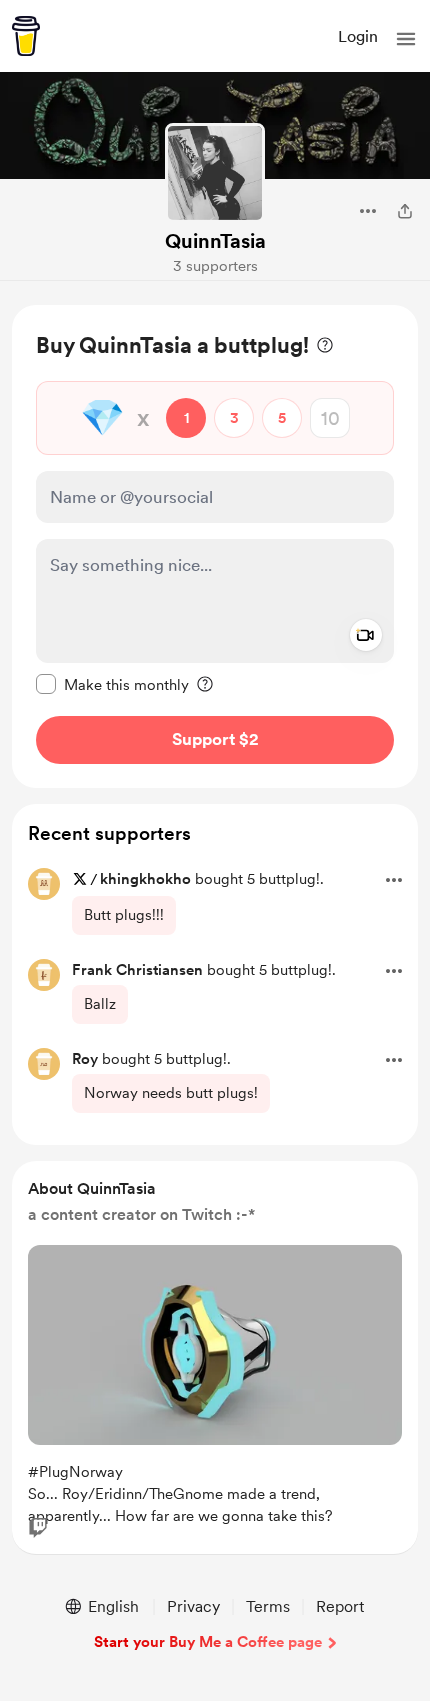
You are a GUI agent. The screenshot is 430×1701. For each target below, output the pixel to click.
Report (340, 1606)
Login (358, 36)
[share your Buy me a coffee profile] (405, 211)
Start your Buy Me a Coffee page (208, 1642)
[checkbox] (112, 684)
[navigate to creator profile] (215, 173)
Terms (268, 1606)
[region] (215, 546)
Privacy (193, 1606)
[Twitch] (38, 1528)
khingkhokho (145, 879)
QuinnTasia (215, 241)
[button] (406, 39)
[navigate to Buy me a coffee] (26, 36)
